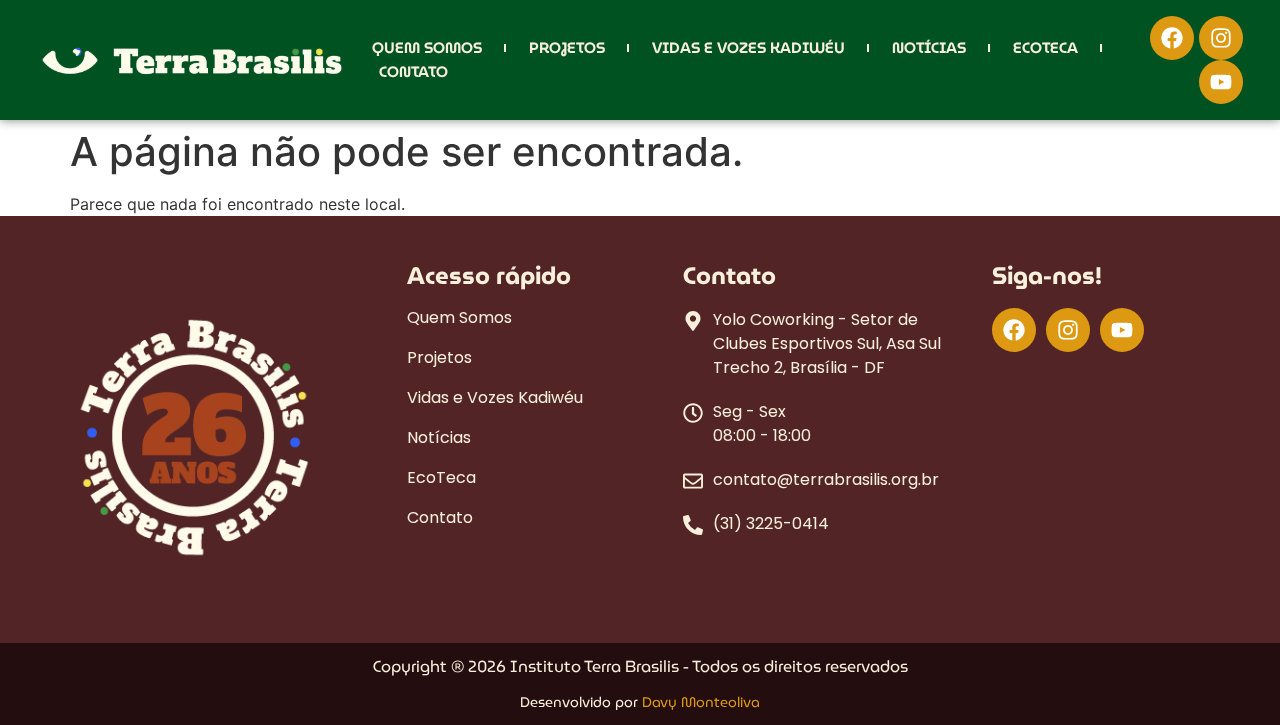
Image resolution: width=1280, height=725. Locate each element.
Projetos (567, 48)
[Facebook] (1172, 38)
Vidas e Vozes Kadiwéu (748, 48)
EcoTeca (1045, 48)
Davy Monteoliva (701, 702)
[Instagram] (1221, 38)
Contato (413, 72)
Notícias (929, 48)
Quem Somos (427, 48)
